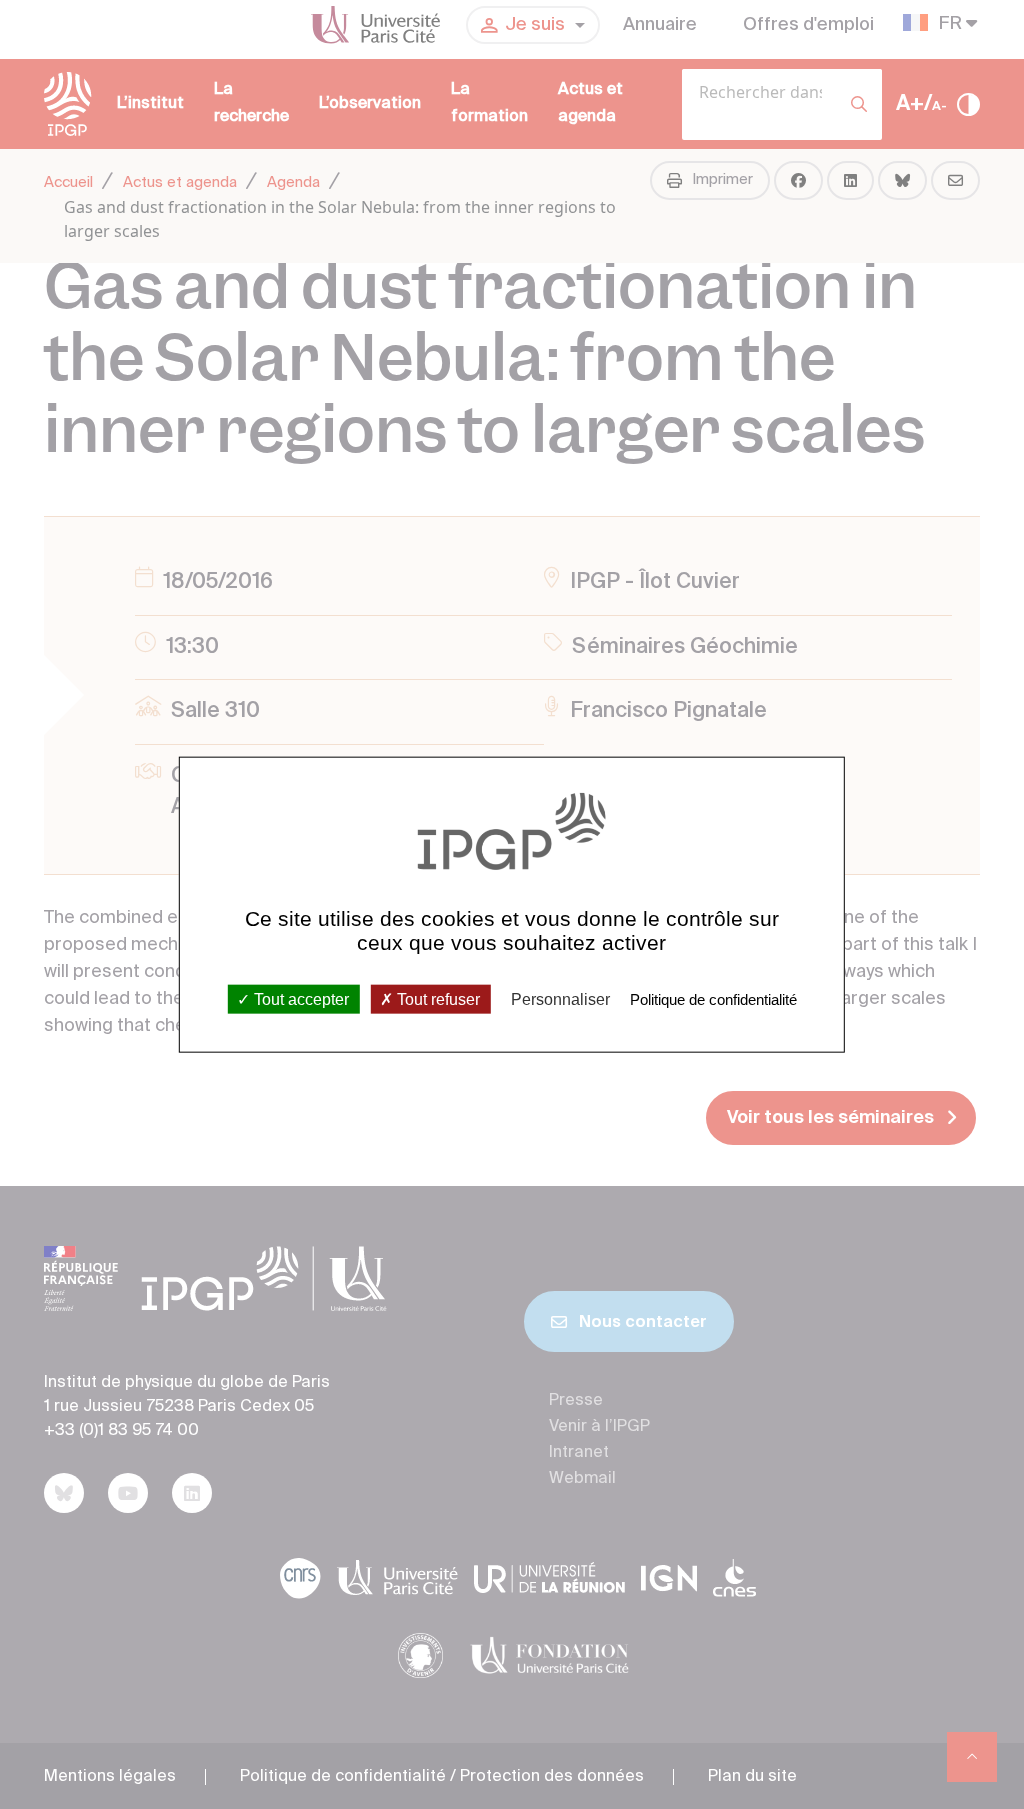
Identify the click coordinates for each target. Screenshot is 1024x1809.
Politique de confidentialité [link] (713, 999)
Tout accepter (299, 999)
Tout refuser (436, 999)
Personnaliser (560, 999)
